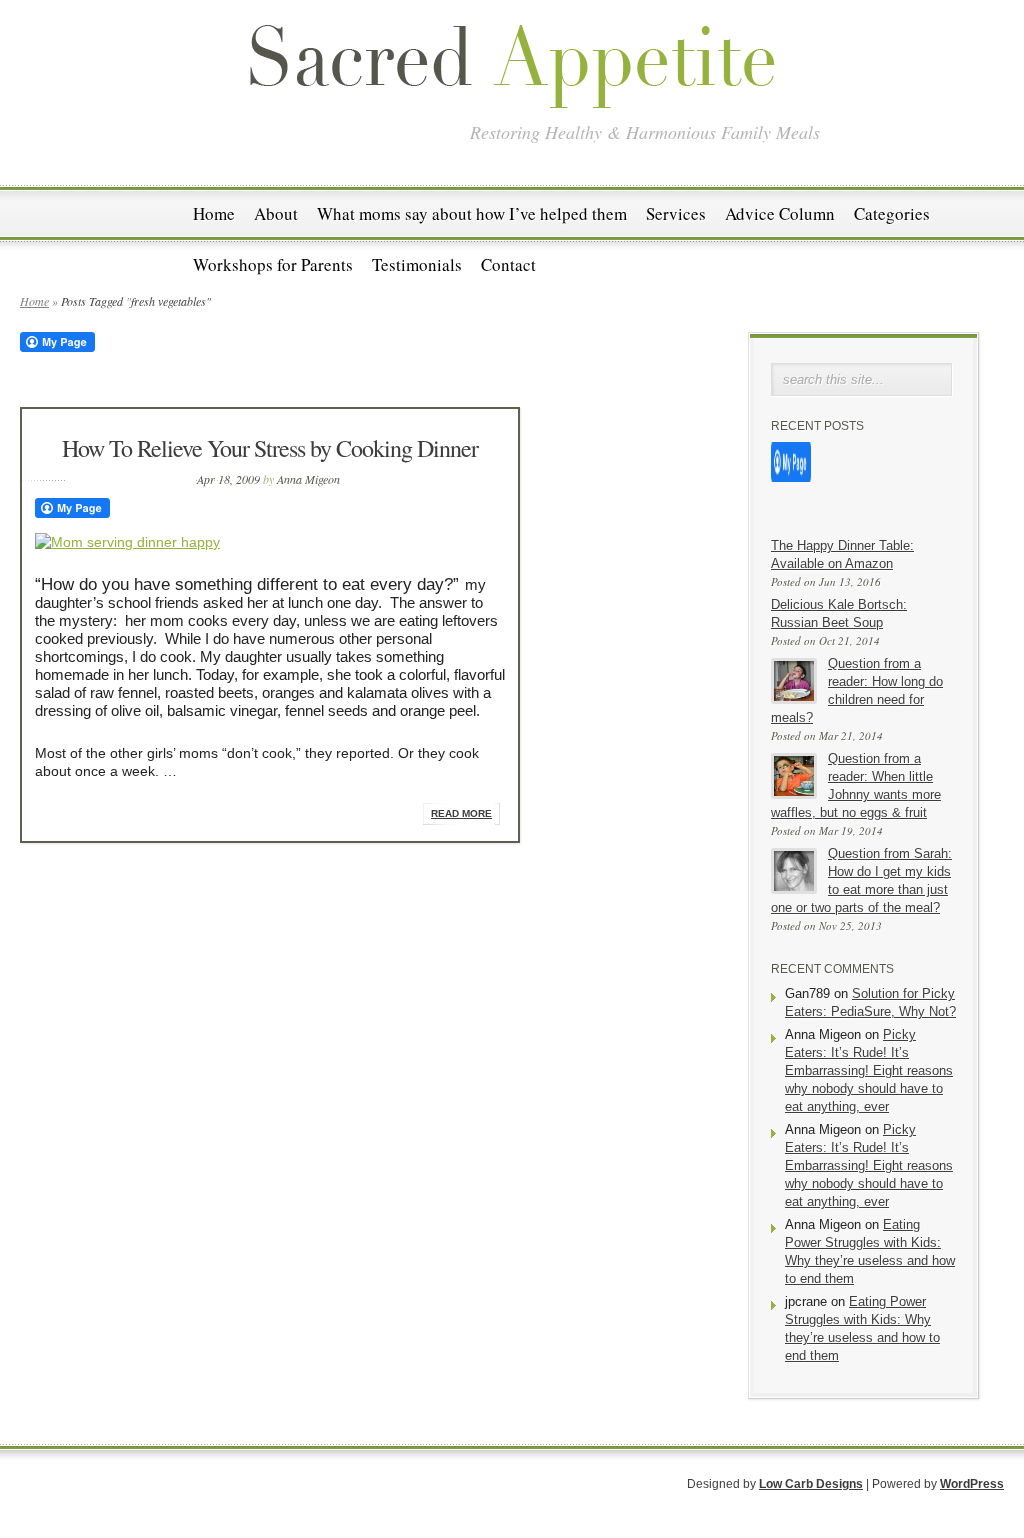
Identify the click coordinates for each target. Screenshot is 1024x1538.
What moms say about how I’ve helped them (472, 213)
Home (214, 213)
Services (676, 213)
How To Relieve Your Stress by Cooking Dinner (270, 448)
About (276, 213)
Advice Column (780, 213)
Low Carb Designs (811, 1484)
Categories (892, 213)
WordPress (972, 1484)
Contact (508, 264)
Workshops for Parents (273, 264)
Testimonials (417, 264)
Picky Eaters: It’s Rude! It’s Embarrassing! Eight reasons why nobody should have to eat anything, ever (869, 1070)
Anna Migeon (308, 479)
